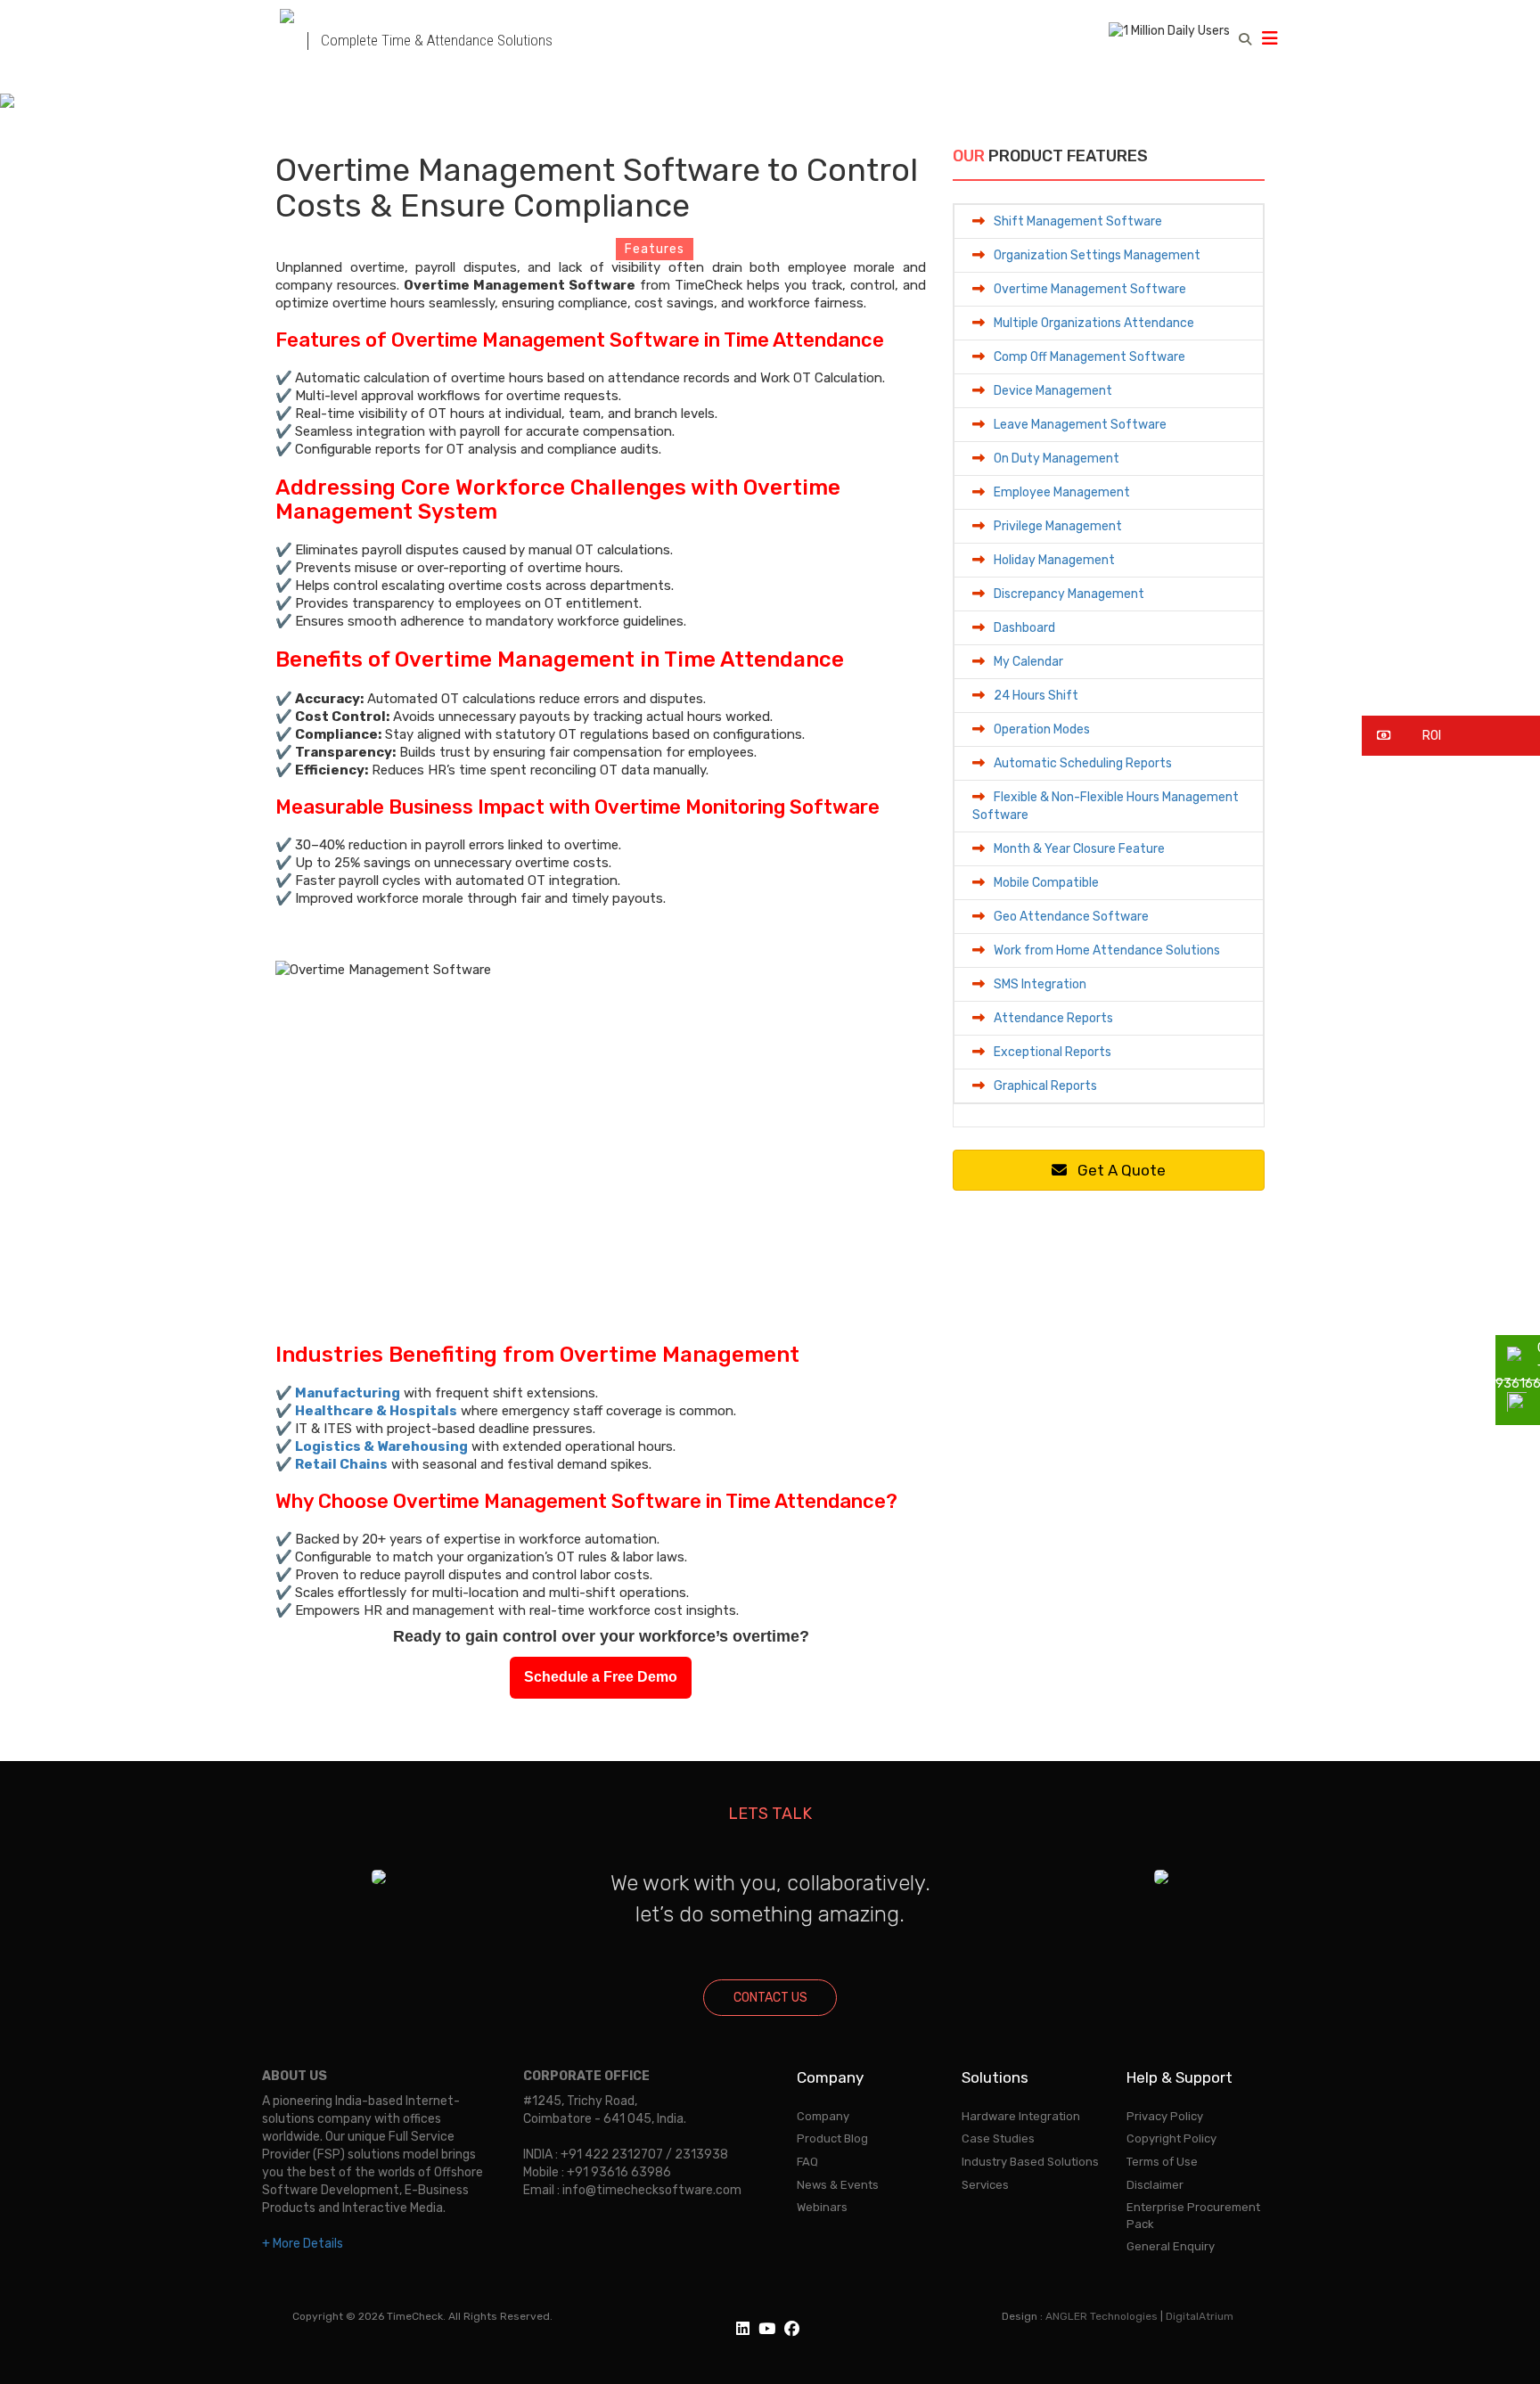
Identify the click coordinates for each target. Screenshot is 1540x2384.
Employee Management (1062, 492)
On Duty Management (1057, 459)
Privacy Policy (1165, 2116)
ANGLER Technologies (1102, 2316)
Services (985, 2185)
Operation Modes (1042, 729)
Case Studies (998, 2138)
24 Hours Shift (1036, 696)
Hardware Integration (1021, 2116)
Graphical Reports (1045, 1086)
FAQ (807, 2162)
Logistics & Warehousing (381, 1446)
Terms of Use (1162, 2162)
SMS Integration (1040, 984)
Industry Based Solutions (1030, 2162)
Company (823, 2116)
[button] (1451, 736)
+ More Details (303, 2244)
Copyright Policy (1171, 2138)
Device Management (1053, 391)
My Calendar (1028, 662)
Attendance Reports (1053, 1018)
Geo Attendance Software (1071, 917)
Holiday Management (1054, 560)
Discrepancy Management (1069, 594)
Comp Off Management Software (1089, 357)
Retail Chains (341, 1464)
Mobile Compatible (1046, 883)
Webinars (822, 2207)
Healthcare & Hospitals (376, 1411)
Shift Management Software (1078, 221)
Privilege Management (1058, 526)
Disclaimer (1155, 2185)
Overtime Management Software (1090, 289)
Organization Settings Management (1097, 255)
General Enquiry (1171, 2246)
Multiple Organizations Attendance (1094, 323)
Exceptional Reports (1053, 1052)
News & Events (838, 2185)
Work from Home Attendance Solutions (1107, 950)
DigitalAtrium (1200, 2316)
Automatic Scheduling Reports (1083, 763)
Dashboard (1024, 628)
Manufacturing (348, 1393)
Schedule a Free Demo (601, 1677)
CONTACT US (770, 1998)
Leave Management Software (1080, 425)
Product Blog (832, 2138)
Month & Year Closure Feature (1079, 849)
